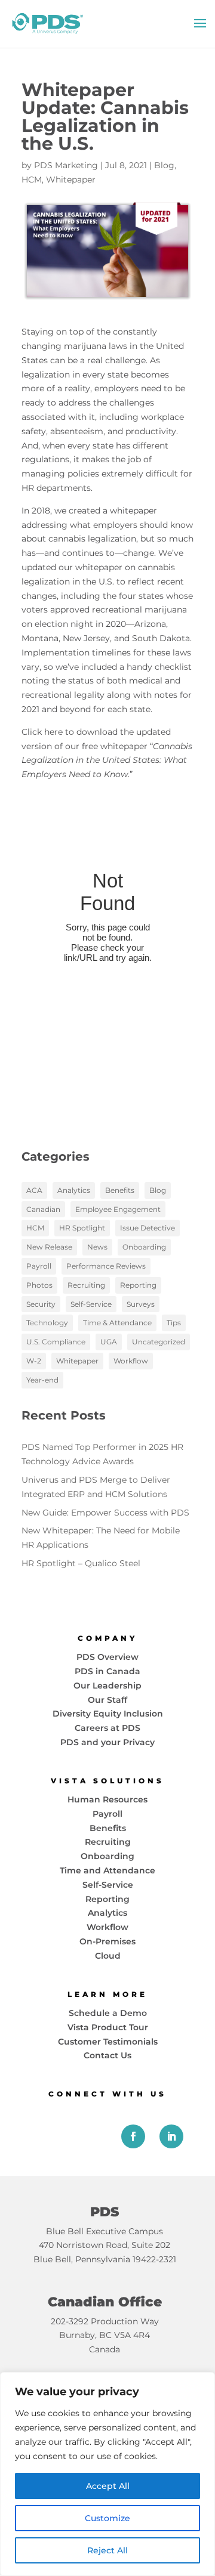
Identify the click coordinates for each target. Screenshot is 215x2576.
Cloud (108, 1956)
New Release (49, 1247)
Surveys (141, 1304)
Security (41, 1304)
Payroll (39, 1266)
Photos (39, 1285)
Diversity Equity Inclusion (108, 1714)
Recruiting (86, 1285)
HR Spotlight (82, 1228)
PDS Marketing (66, 165)
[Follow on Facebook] (133, 2136)
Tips (174, 1323)
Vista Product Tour (108, 2027)
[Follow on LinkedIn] (171, 2136)
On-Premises (107, 1941)
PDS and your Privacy (107, 1742)
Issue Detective (148, 1228)
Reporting (138, 1285)
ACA (34, 1190)
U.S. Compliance (56, 1342)
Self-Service (91, 1304)
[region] (107, 2474)
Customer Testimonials (108, 2042)
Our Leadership (107, 1686)
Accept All (108, 2486)
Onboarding (144, 1247)
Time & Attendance (117, 1323)
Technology (47, 1323)
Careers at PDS (107, 1728)
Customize (107, 2518)
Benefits (120, 1190)
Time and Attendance (107, 1870)
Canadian (43, 1209)
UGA (109, 1342)
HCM (32, 180)
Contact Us (107, 2055)
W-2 (34, 1361)
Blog (164, 165)
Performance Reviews (106, 1266)
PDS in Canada (107, 1671)
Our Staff (107, 1700)
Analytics (74, 1190)
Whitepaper (71, 180)
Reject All (107, 2550)
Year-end (42, 1380)
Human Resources (107, 1799)
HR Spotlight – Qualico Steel (81, 1563)
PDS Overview (107, 1657)
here (53, 732)
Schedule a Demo (108, 2013)
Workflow (131, 1361)
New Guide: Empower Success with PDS (105, 1513)
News (97, 1247)
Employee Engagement (118, 1209)
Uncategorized (159, 1342)
